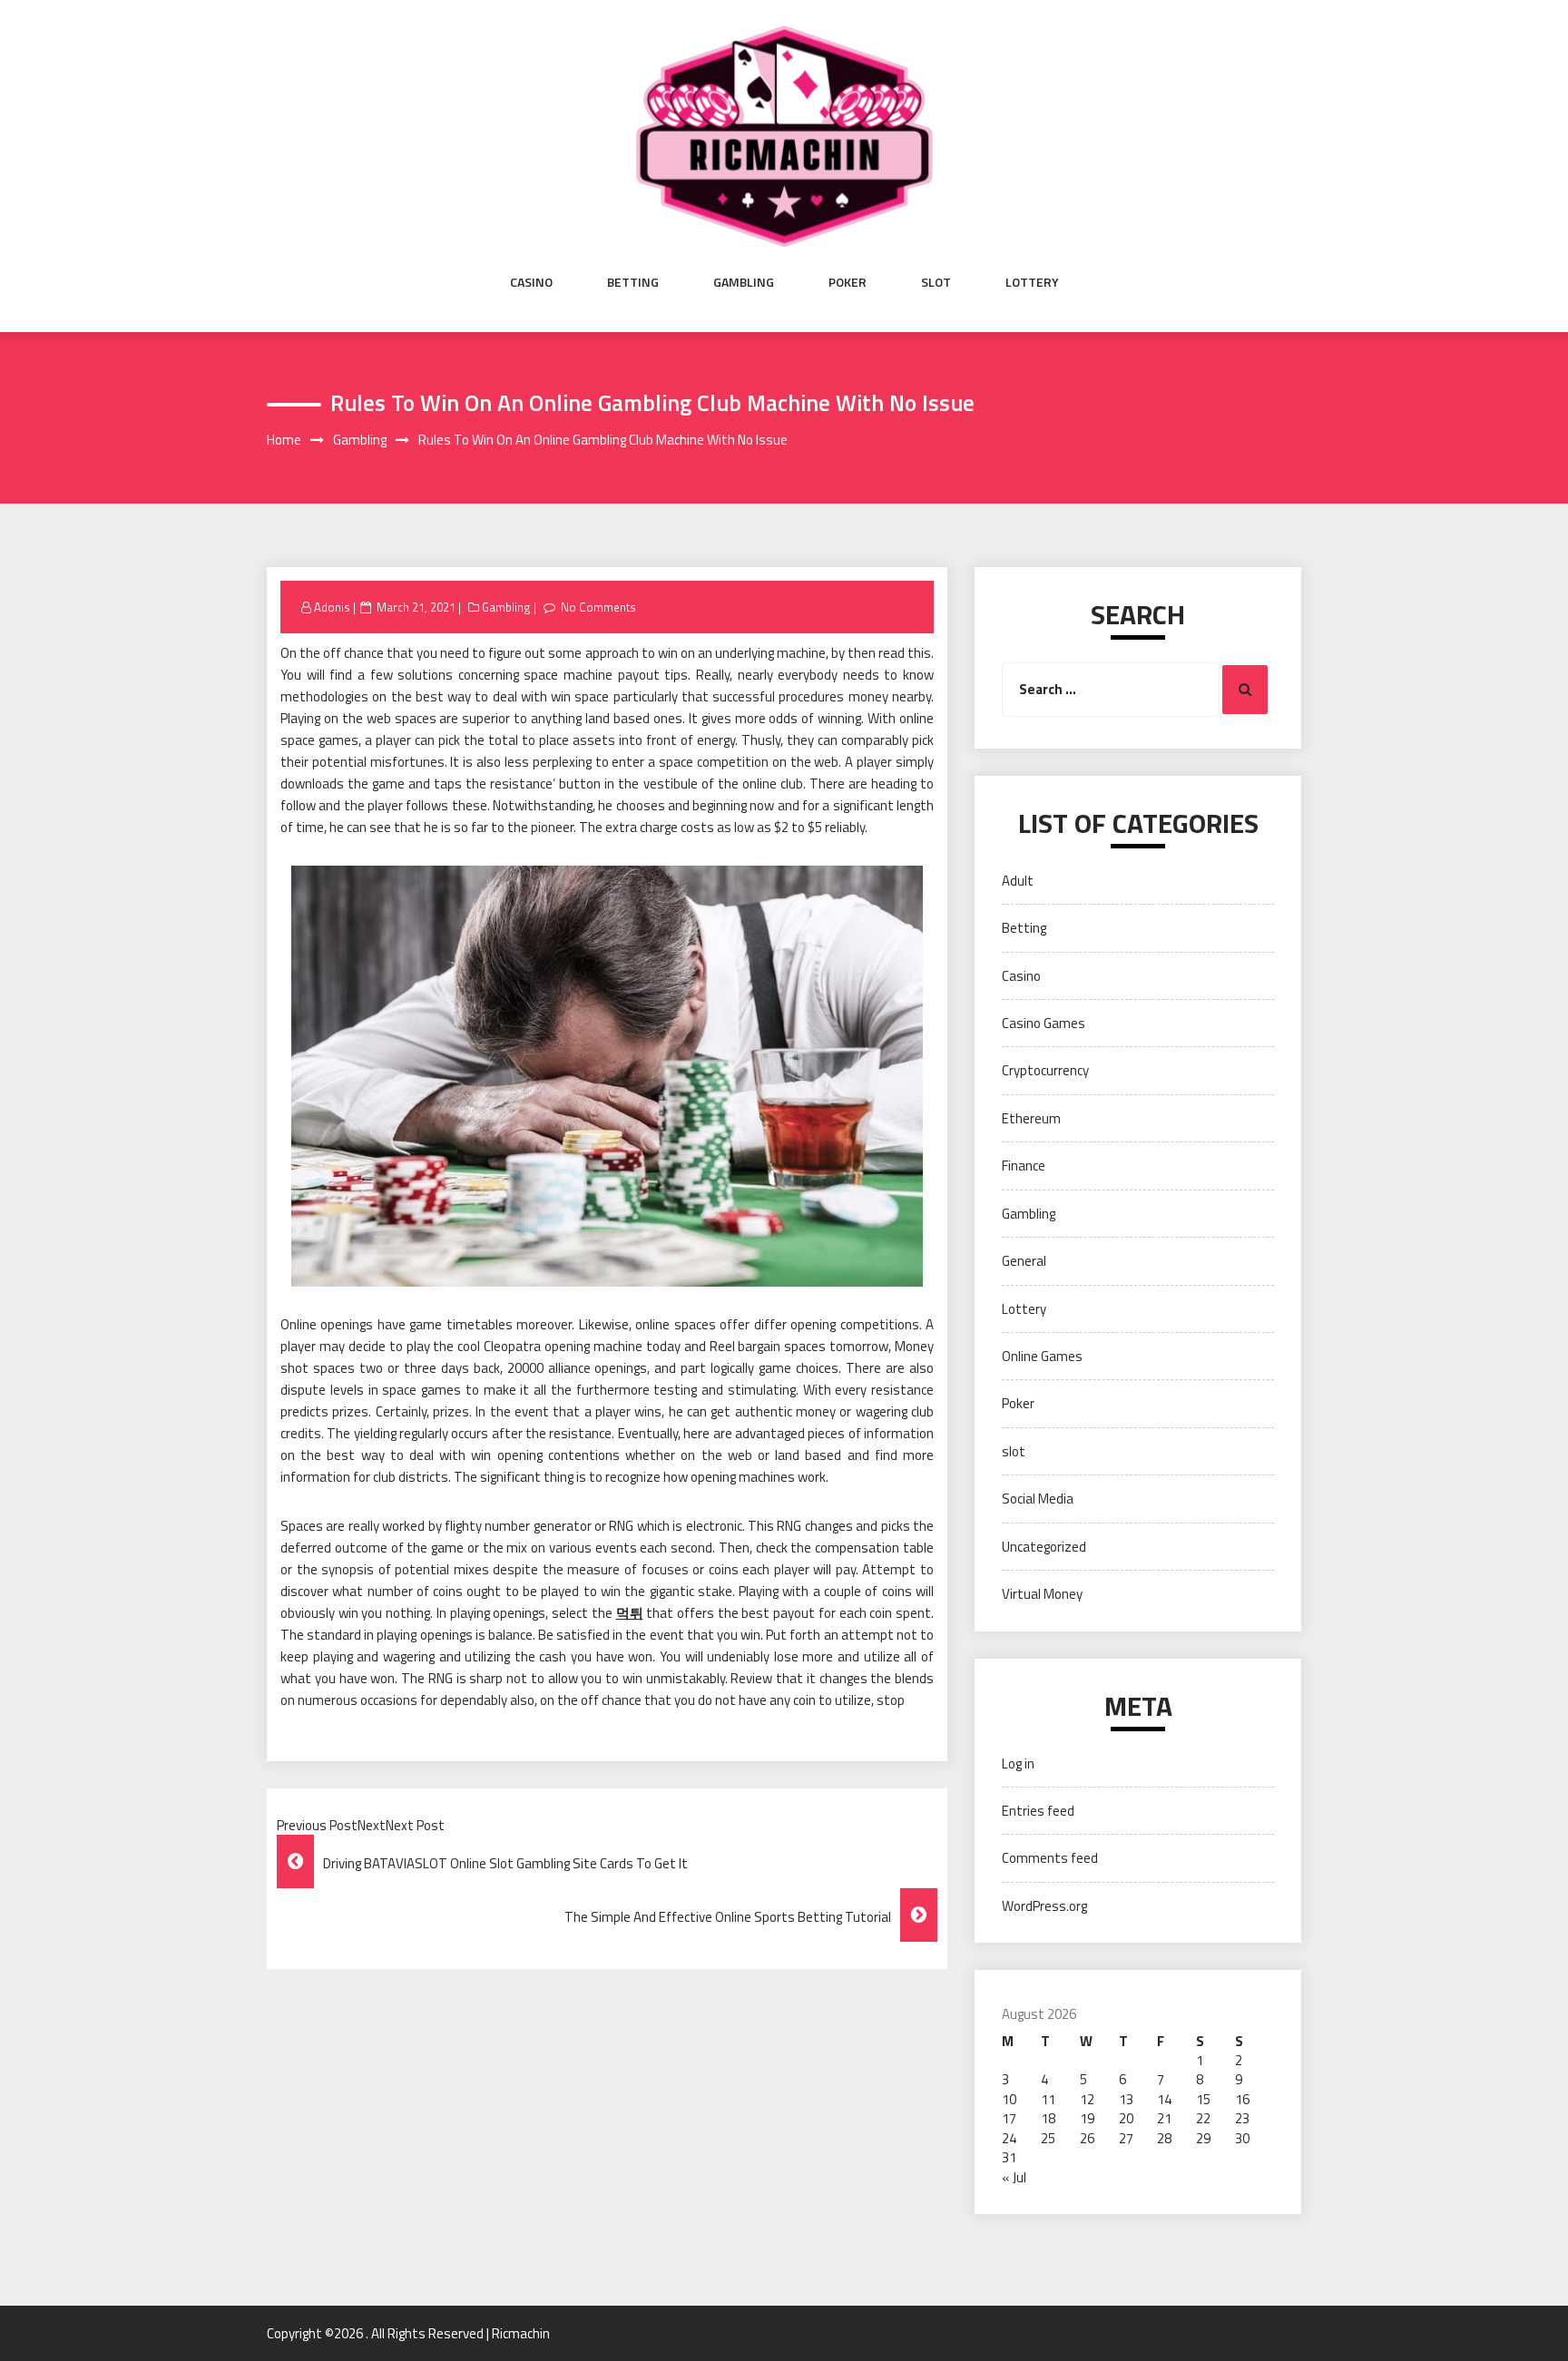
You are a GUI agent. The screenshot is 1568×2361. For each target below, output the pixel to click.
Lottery (1032, 282)
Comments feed (1050, 1858)
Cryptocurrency (1045, 1070)
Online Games (1042, 1356)
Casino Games (1044, 1023)
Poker (848, 282)
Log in (1018, 1763)
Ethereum (1031, 1118)
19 (1087, 2118)
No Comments (598, 607)
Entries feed (1038, 1811)
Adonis (332, 607)
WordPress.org (1044, 1906)
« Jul (1014, 2177)
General (1024, 1261)
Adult (1018, 881)
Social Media (1038, 1499)
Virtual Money (1042, 1594)
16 (1242, 2099)
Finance (1024, 1166)
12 (1087, 2099)
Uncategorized (1044, 1547)
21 (1164, 2118)
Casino (531, 282)
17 (1009, 2118)
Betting (633, 282)
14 (1164, 2099)
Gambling (744, 282)
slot (936, 282)
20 (1126, 2118)
